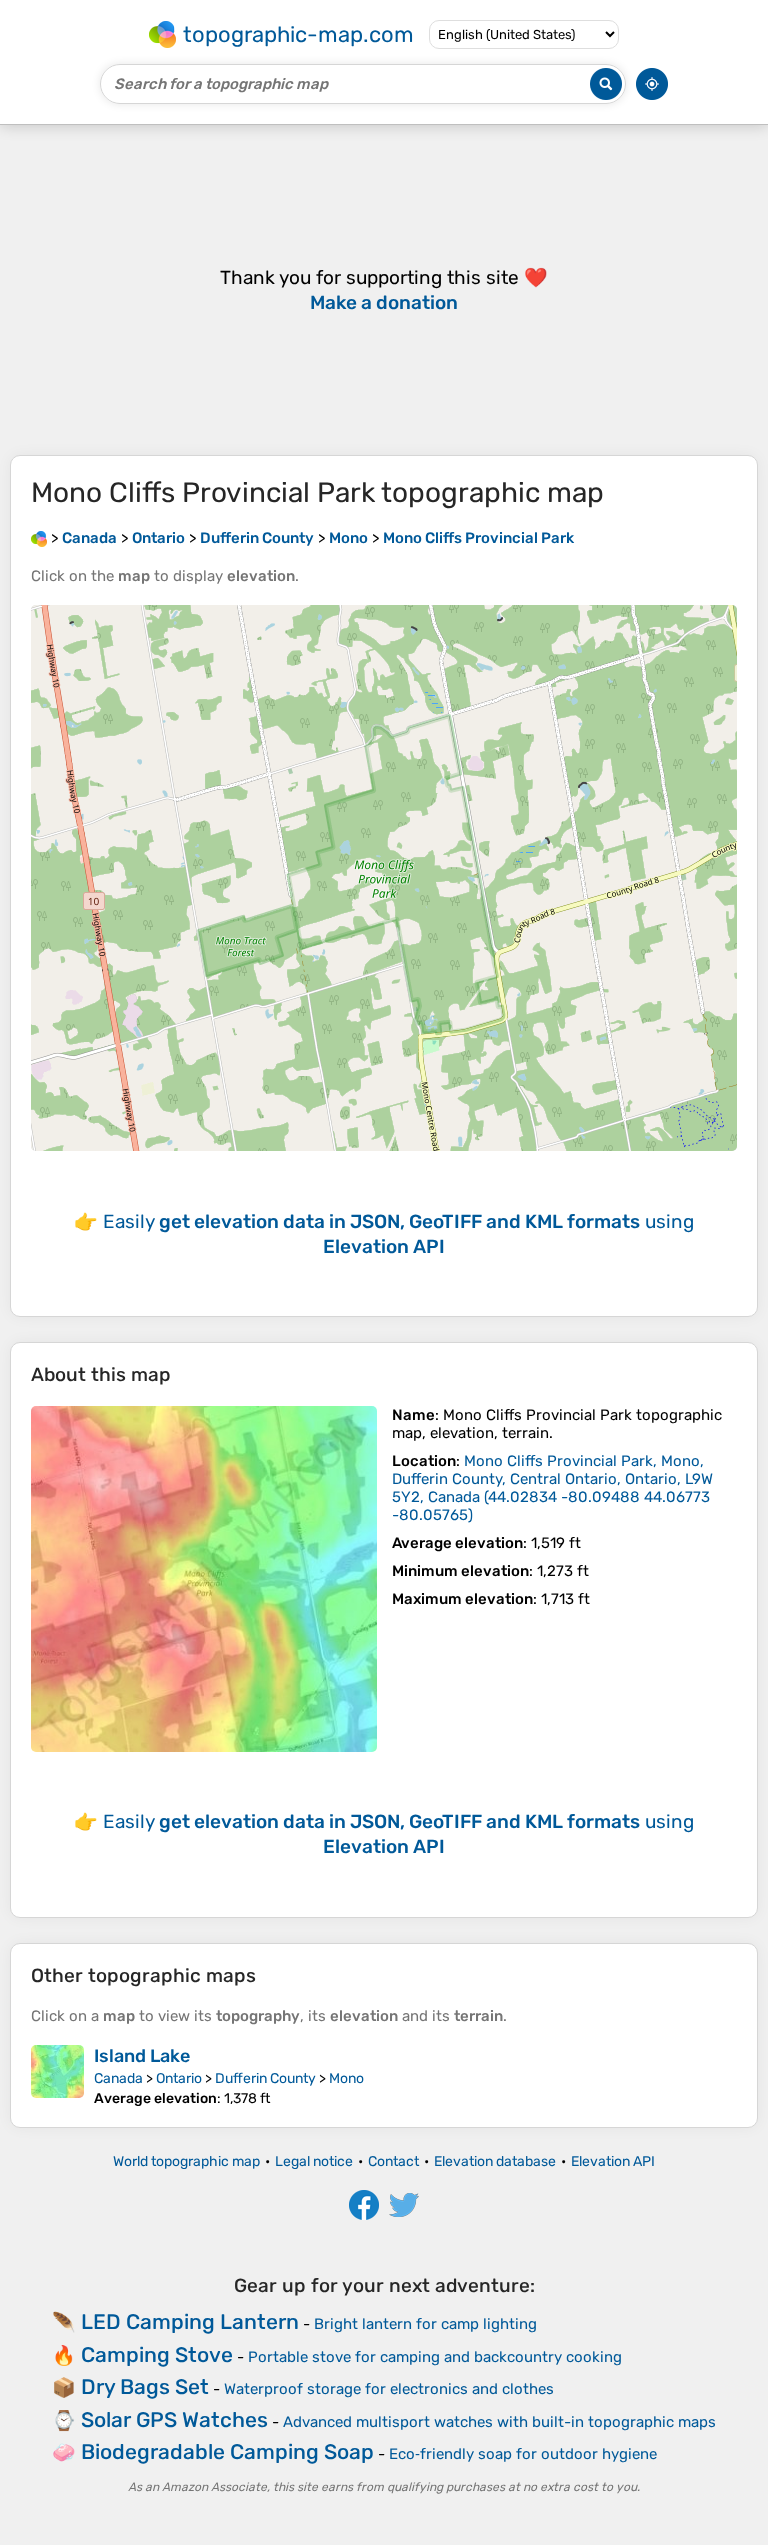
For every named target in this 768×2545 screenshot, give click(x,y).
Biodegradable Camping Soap (227, 2451)
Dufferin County (265, 2078)
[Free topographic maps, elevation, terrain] (39, 538)
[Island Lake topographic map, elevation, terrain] (57, 2076)
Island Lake (142, 2056)
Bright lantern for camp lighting (425, 2324)
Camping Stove (157, 2354)
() (552, 1488)
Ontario (179, 2078)
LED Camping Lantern (190, 2321)
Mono (346, 2078)
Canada (118, 2078)
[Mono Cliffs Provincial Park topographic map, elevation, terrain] (204, 1579)
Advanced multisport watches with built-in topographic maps (499, 2422)
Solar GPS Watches (174, 2419)
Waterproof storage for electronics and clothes (389, 2389)
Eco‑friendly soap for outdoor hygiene (523, 2454)
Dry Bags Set (145, 2386)
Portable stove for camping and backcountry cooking (435, 2357)
